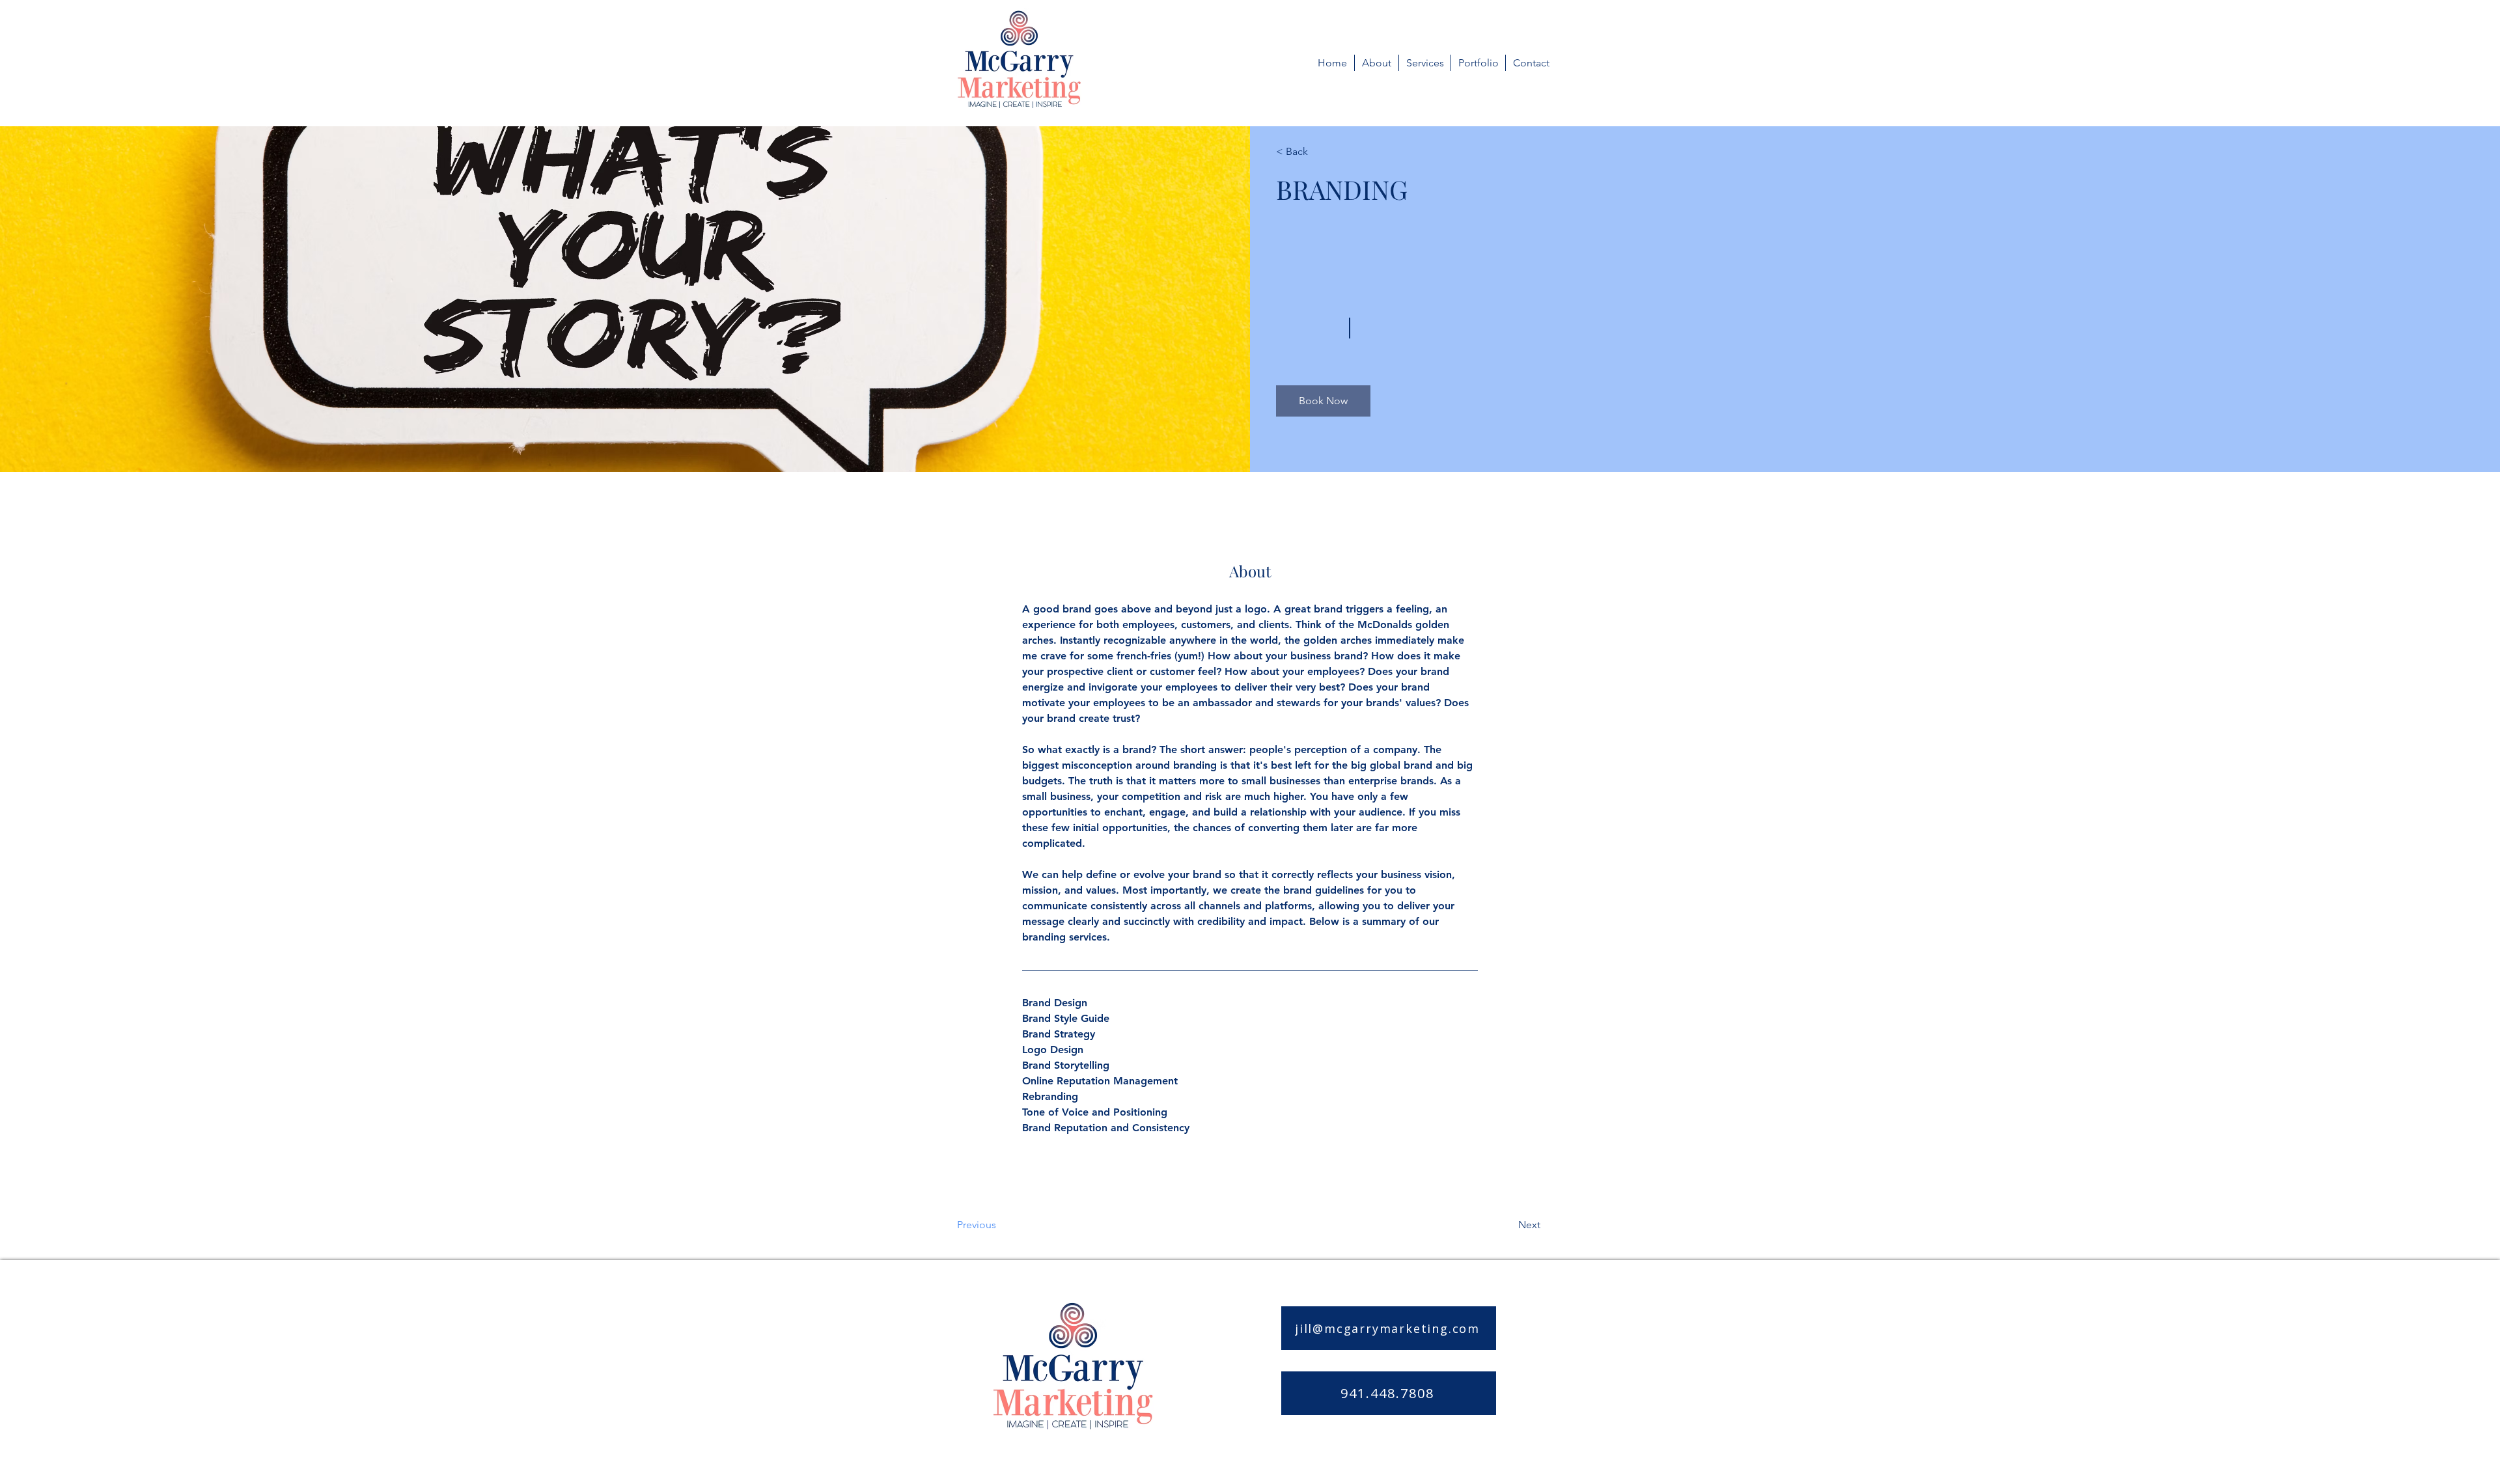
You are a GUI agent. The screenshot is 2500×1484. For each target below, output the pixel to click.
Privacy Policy (1352, 1446)
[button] (1323, 401)
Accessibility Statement (1453, 1446)
